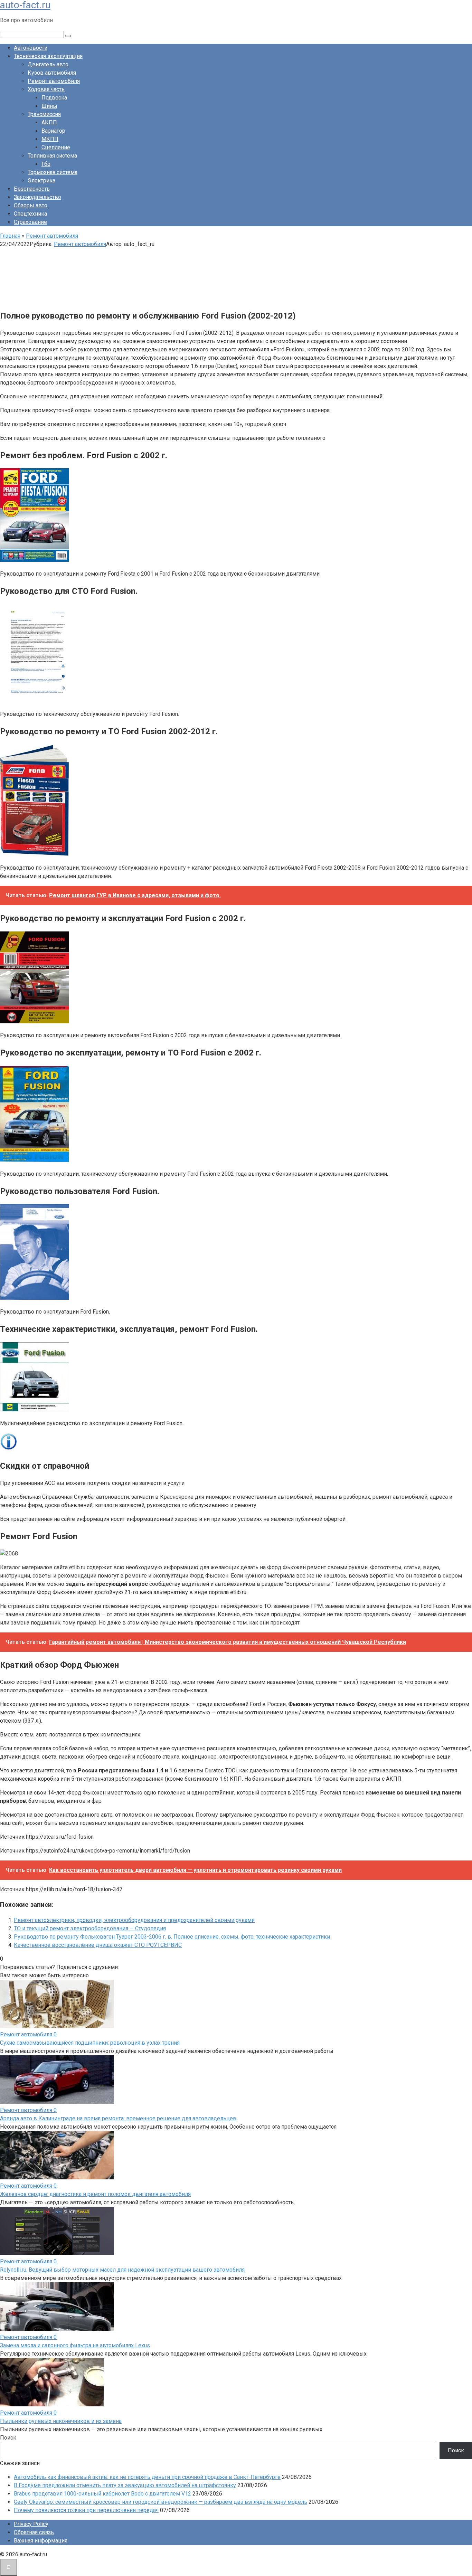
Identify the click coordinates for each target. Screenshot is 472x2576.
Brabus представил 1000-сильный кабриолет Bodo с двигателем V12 (102, 2494)
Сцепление (56, 147)
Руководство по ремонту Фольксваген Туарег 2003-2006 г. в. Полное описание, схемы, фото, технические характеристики (172, 1937)
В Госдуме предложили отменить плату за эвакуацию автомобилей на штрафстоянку (125, 2485)
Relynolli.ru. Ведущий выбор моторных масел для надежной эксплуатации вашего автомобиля (122, 2270)
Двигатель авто (48, 64)
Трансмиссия (44, 114)
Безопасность (32, 189)
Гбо (46, 164)
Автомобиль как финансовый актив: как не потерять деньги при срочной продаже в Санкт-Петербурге (147, 2477)
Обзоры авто (31, 205)
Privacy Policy (31, 2524)
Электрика (41, 181)
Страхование (30, 222)
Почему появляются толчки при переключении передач (86, 2510)
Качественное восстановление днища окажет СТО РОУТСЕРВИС (98, 1945)
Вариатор (53, 131)
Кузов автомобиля (52, 73)
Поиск (8, 2438)
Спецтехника (30, 214)
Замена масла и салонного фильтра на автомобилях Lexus (75, 2345)
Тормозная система (53, 172)
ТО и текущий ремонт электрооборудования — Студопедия (90, 1928)
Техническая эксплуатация (48, 56)
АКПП (49, 122)
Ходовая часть (46, 89)
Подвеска (54, 98)
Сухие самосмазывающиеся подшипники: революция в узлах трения (90, 2043)
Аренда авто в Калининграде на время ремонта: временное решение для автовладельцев (118, 2118)
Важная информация (41, 2541)
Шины (49, 106)
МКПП (50, 139)
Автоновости (31, 48)
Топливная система (52, 156)
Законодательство (37, 197)
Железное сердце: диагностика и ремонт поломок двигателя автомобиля (95, 2194)
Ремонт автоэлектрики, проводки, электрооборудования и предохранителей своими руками (134, 1920)
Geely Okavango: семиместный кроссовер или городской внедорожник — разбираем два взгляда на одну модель (161, 2502)
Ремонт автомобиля (54, 81)
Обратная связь (34, 2532)
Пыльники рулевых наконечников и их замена (61, 2421)
